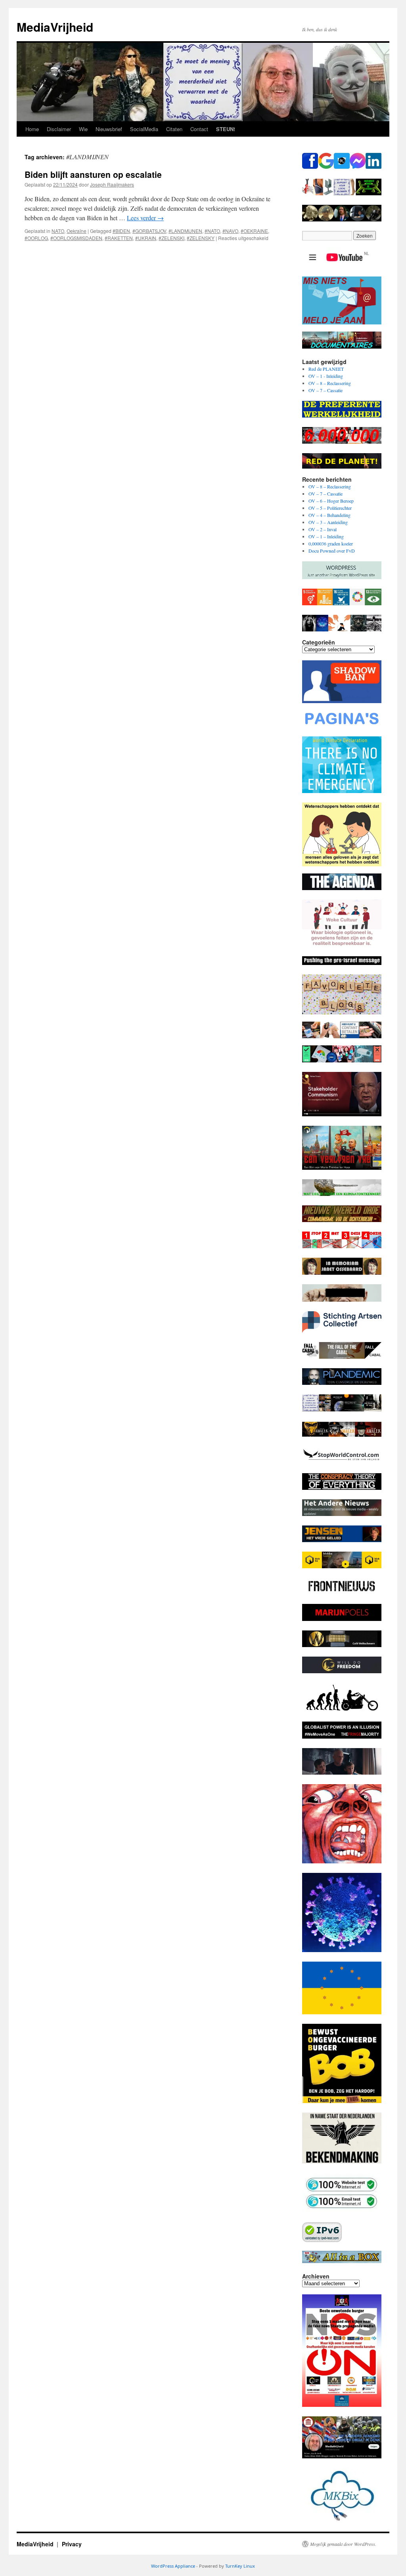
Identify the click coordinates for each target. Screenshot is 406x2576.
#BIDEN (121, 231)
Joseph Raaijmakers (112, 184)
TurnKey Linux (240, 2566)
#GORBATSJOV (149, 231)
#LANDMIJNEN (185, 231)
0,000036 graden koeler (331, 543)
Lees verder (145, 218)
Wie (83, 129)
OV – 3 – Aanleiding (328, 522)
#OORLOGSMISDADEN (76, 238)
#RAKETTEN (119, 238)
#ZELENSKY (201, 238)
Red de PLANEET (326, 369)
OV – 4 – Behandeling (329, 515)
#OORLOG (36, 238)
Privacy (72, 2544)
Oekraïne (77, 231)
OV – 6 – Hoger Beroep (331, 501)
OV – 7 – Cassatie (326, 390)
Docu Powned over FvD (332, 551)
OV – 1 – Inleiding (326, 536)
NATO (58, 231)
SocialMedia (144, 129)
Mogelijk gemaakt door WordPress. (343, 2544)
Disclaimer (59, 129)
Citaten (174, 129)
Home (32, 129)
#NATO (212, 231)
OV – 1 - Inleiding (326, 376)
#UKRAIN (146, 238)
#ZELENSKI (171, 238)
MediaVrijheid (55, 27)
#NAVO (230, 231)
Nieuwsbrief (109, 129)
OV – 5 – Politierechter (330, 508)
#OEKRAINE (254, 231)
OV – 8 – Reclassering (330, 383)
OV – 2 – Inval (323, 529)
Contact (199, 129)
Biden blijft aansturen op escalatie (93, 174)
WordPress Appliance (173, 2566)
